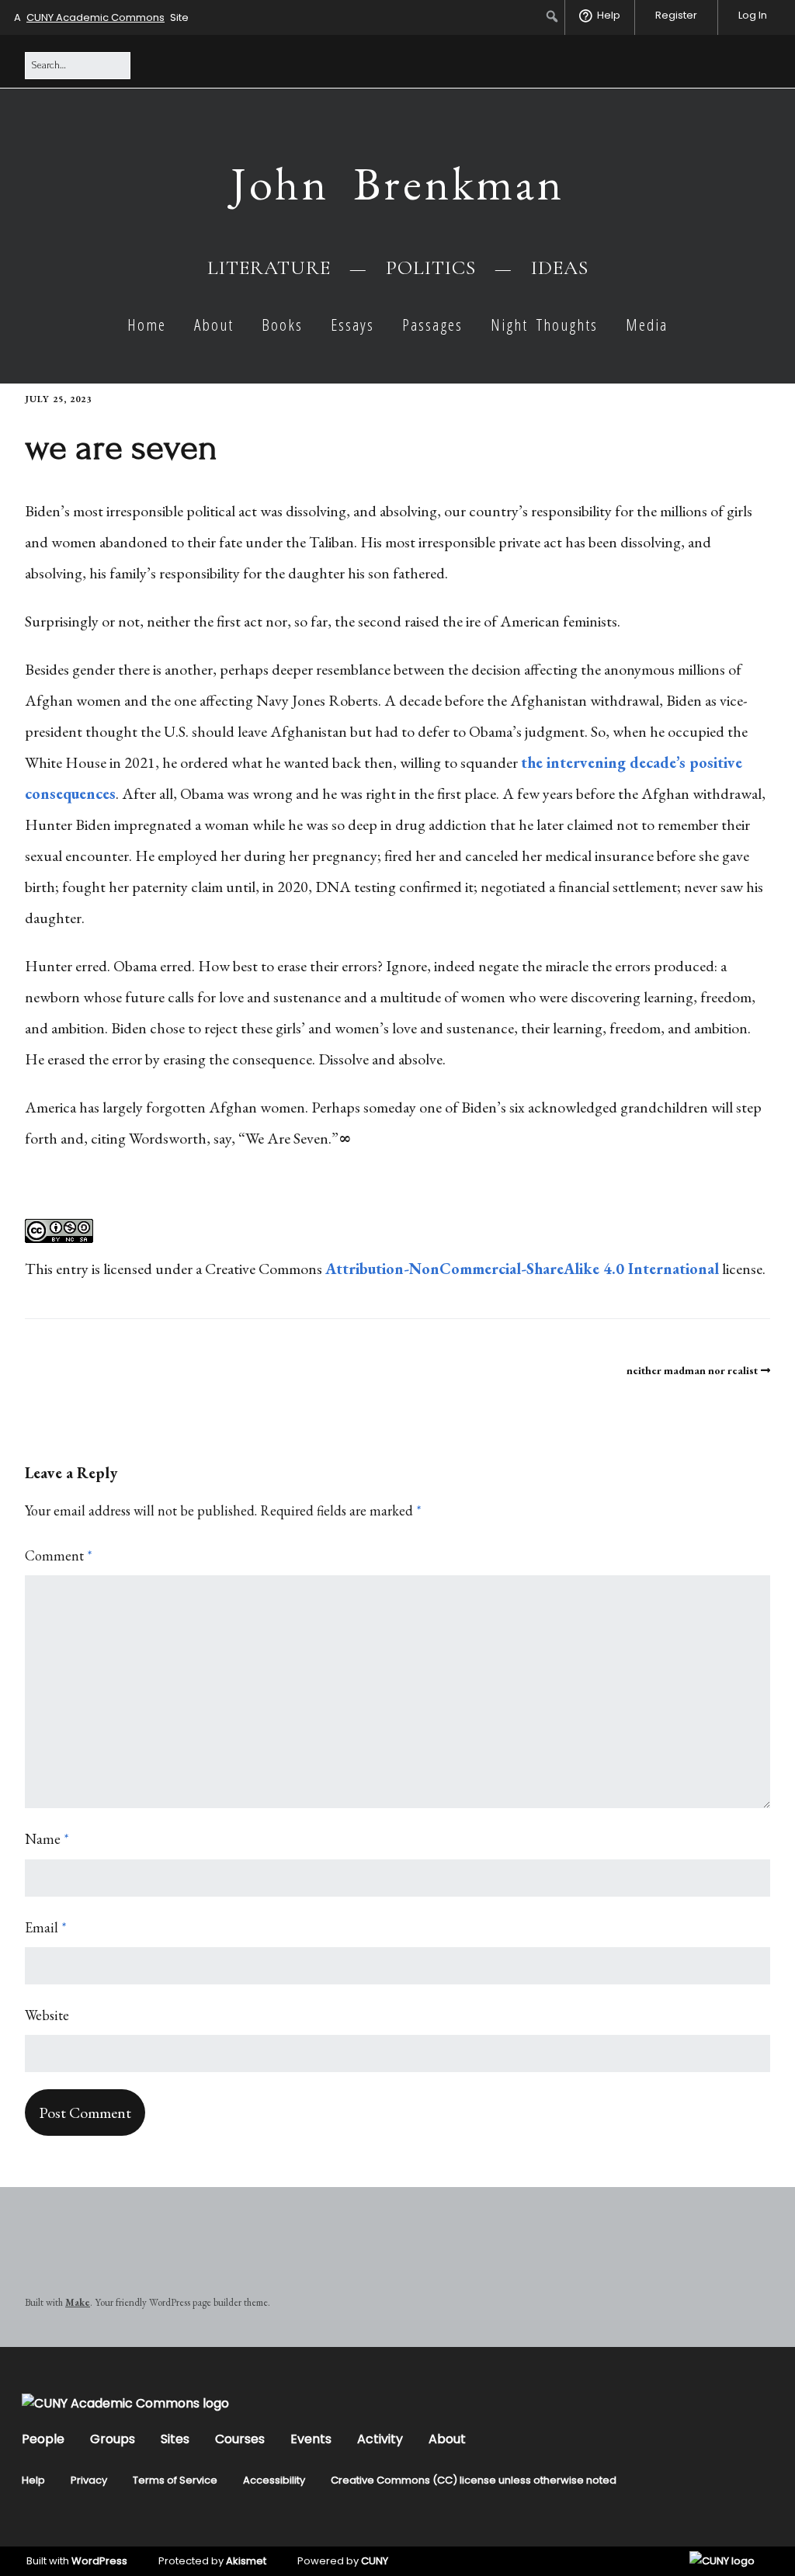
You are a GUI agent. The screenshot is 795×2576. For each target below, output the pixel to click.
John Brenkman (397, 183)
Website (47, 2015)
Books (282, 325)
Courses (240, 2439)
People (43, 2439)
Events (311, 2439)
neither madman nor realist (692, 1370)
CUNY (375, 2561)
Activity (380, 2439)
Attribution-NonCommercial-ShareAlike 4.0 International (522, 1269)
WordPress (99, 2561)
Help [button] (609, 15)
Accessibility (274, 2480)
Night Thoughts (544, 325)
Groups (113, 2439)
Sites (175, 2439)
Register (676, 15)
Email (46, 1927)
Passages (432, 325)
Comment (59, 1555)
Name (47, 1839)
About (214, 325)
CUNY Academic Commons (95, 17)
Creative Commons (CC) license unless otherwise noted (474, 2480)
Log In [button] (753, 15)
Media (647, 325)
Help (33, 2480)
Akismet (246, 2561)
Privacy (89, 2480)
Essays (352, 325)
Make (78, 2302)
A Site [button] (101, 17)
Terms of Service (175, 2480)
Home (147, 325)
